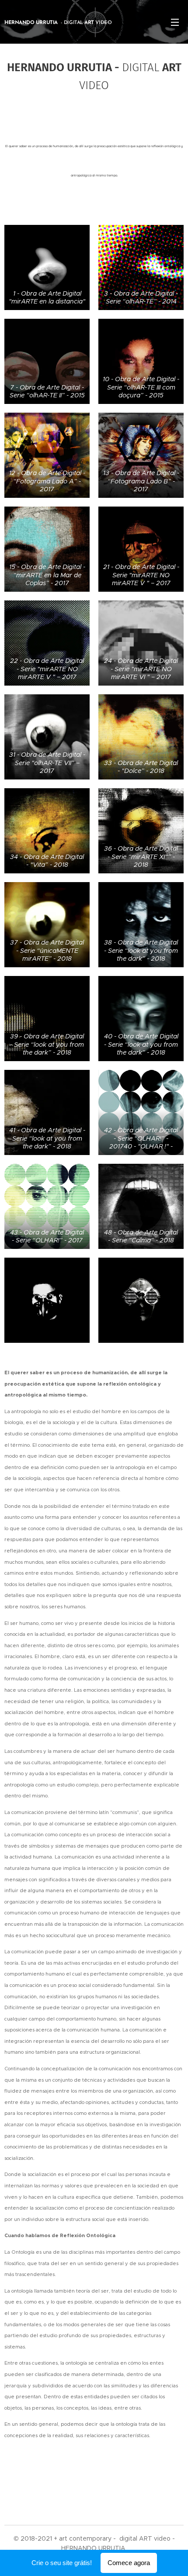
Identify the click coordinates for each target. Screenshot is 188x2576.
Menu (175, 22)
